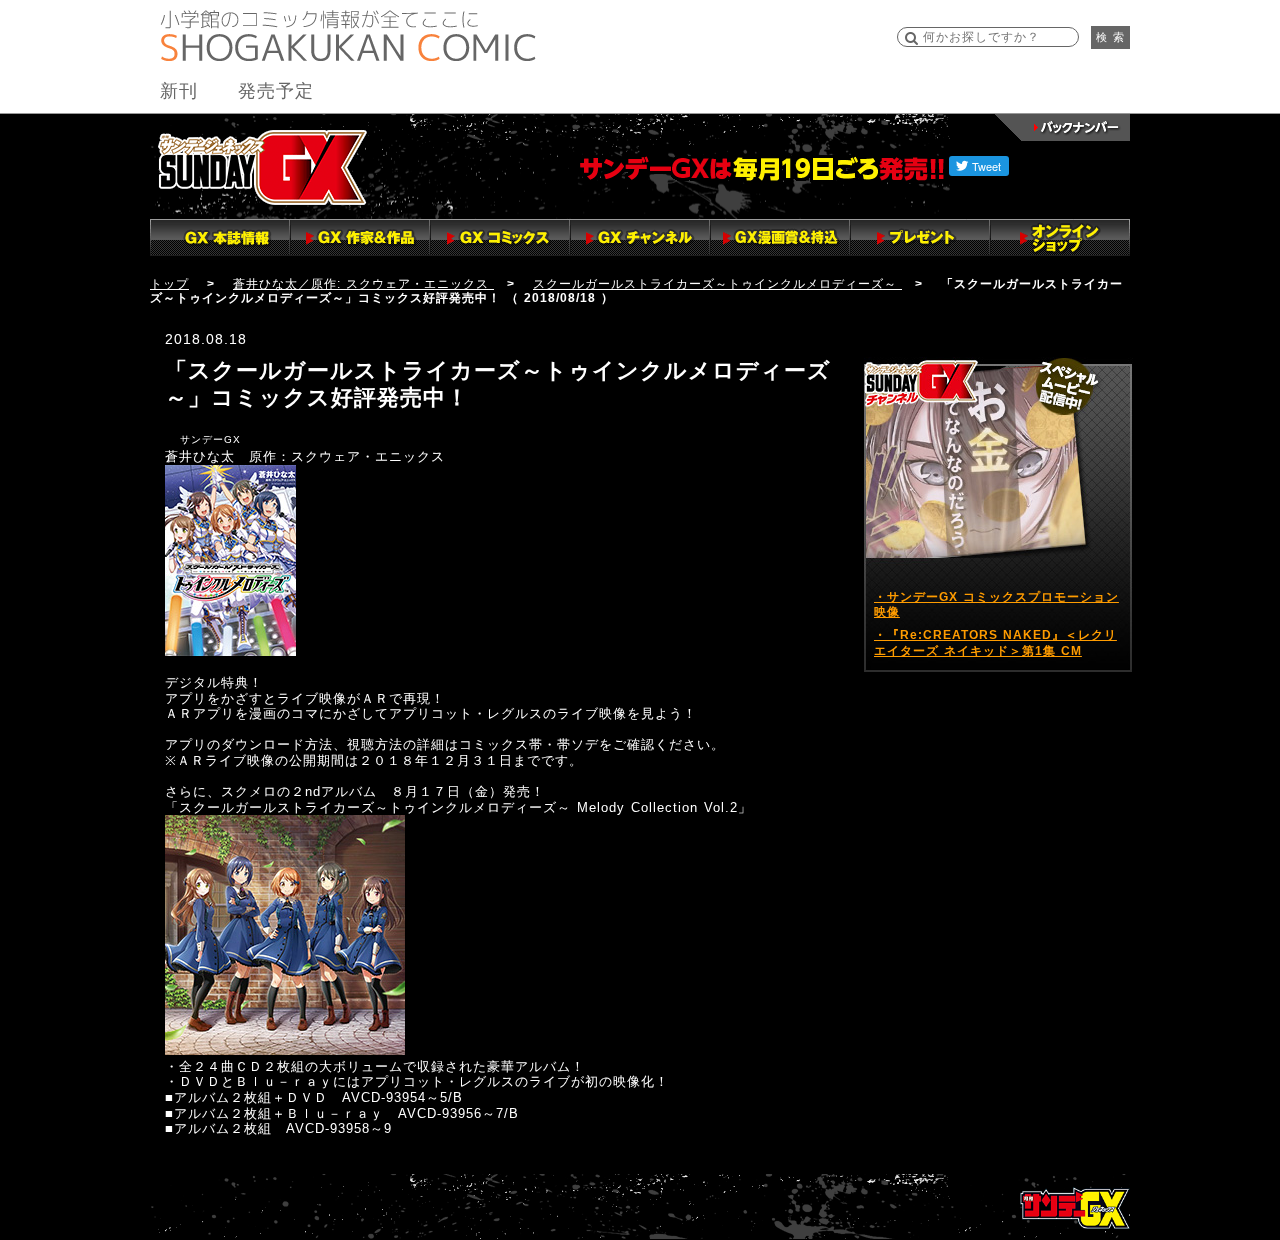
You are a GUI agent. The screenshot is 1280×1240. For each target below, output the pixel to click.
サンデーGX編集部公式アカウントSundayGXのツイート (967, 341)
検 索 (1110, 37)
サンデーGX (262, 167)
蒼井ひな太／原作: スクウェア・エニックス (363, 284)
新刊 (179, 91)
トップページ (1075, 1208)
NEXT (19, 1166)
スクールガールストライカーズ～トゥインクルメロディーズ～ (717, 284)
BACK (20, 1150)
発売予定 (276, 91)
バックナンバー (1062, 127)
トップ (169, 284)
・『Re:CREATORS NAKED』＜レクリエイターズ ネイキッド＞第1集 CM (995, 643)
